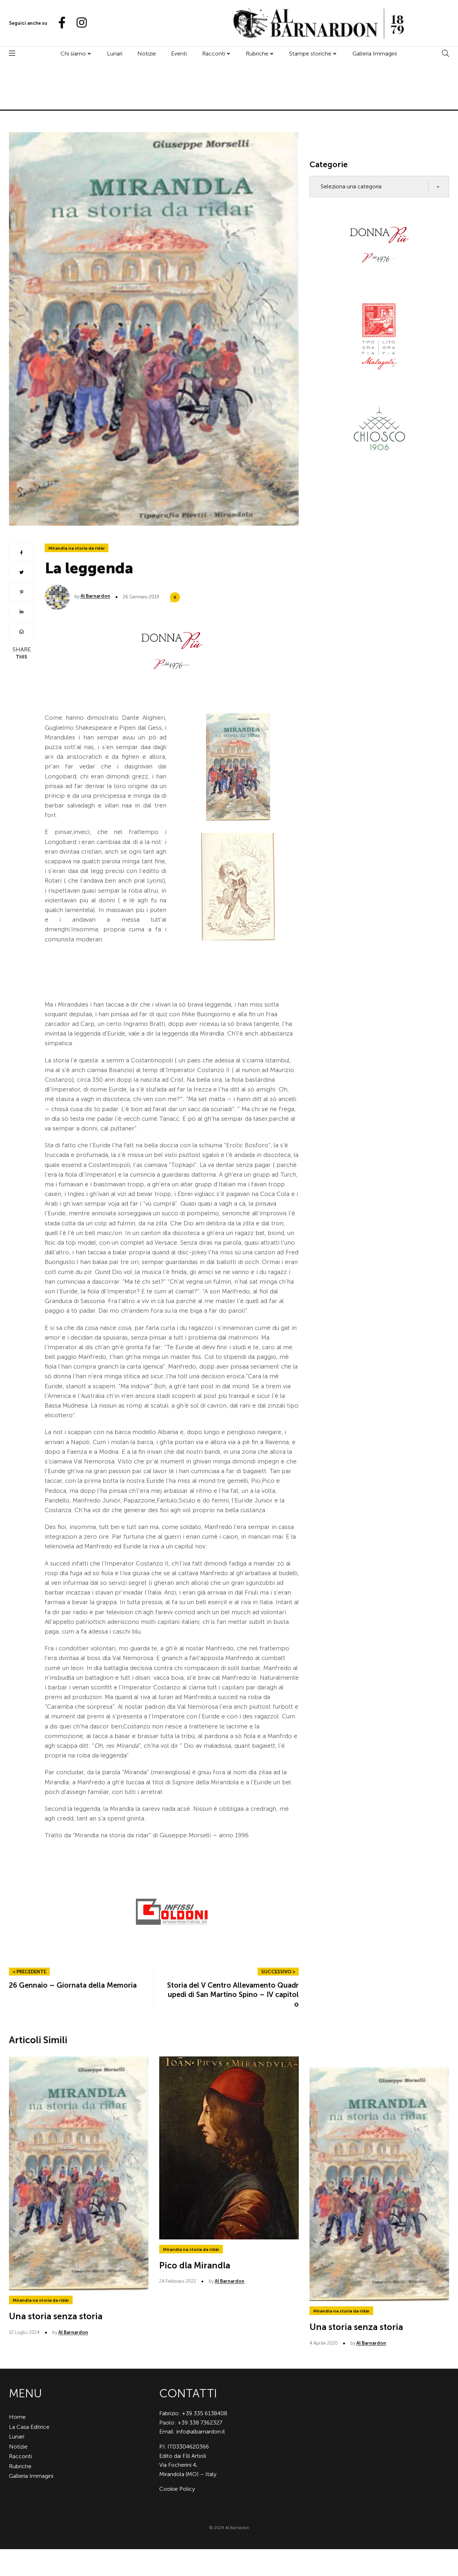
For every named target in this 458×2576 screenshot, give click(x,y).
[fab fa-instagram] (78, 23)
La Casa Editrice (29, 2427)
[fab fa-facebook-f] (59, 23)
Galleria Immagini (375, 54)
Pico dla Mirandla (195, 2265)
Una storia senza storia (56, 2316)
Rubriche (257, 54)
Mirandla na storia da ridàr (77, 548)
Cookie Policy (177, 2489)
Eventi (179, 54)
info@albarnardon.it (201, 2432)
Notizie (147, 54)
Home (17, 2417)
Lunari (115, 54)
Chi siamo (73, 54)
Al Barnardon (95, 596)
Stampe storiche (310, 54)
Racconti (214, 54)
